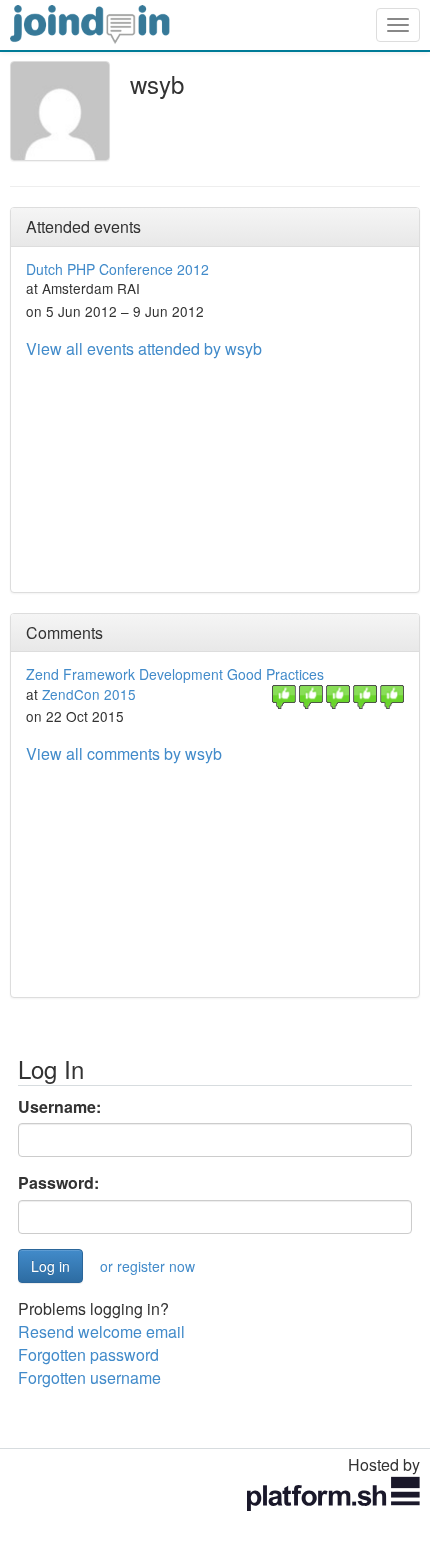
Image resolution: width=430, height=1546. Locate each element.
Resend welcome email (101, 1331)
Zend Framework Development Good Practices (175, 674)
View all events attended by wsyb (144, 348)
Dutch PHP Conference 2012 (117, 269)
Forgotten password (88, 1354)
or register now (147, 1266)
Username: (59, 1107)
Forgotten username (89, 1377)
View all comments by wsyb (124, 753)
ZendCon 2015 (89, 694)
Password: (58, 1183)
